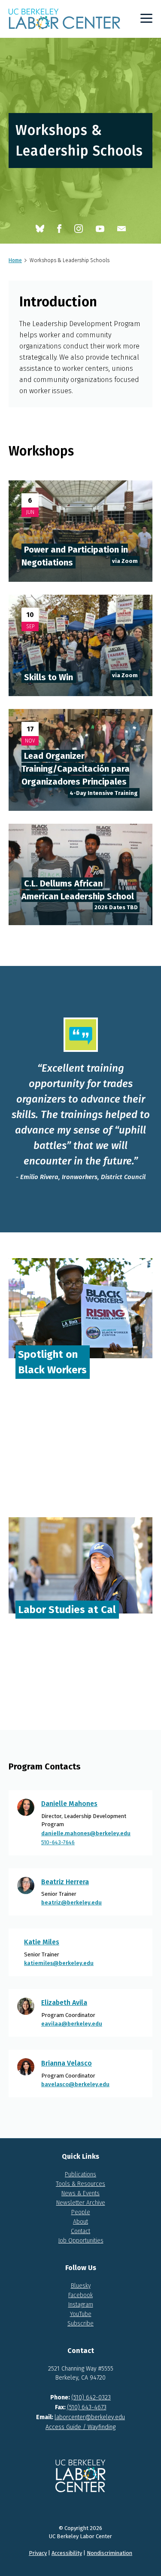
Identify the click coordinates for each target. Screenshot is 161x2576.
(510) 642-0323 (91, 2397)
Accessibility (67, 2553)
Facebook (80, 2295)
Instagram (81, 2305)
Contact (80, 2231)
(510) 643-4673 (87, 2407)
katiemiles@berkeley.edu (59, 1963)
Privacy (38, 2553)
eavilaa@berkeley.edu (72, 2024)
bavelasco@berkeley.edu (75, 2084)
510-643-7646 (58, 1842)
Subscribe (80, 2324)
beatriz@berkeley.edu (71, 1902)
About (80, 2222)
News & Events (80, 2193)
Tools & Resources (80, 2184)
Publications (80, 2174)
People (81, 2212)
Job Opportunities (81, 2241)
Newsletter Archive (81, 2203)
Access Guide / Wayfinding (80, 2427)
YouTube (81, 2314)
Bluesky (81, 2286)
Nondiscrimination (109, 2553)
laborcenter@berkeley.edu (90, 2417)
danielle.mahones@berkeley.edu (86, 1833)
